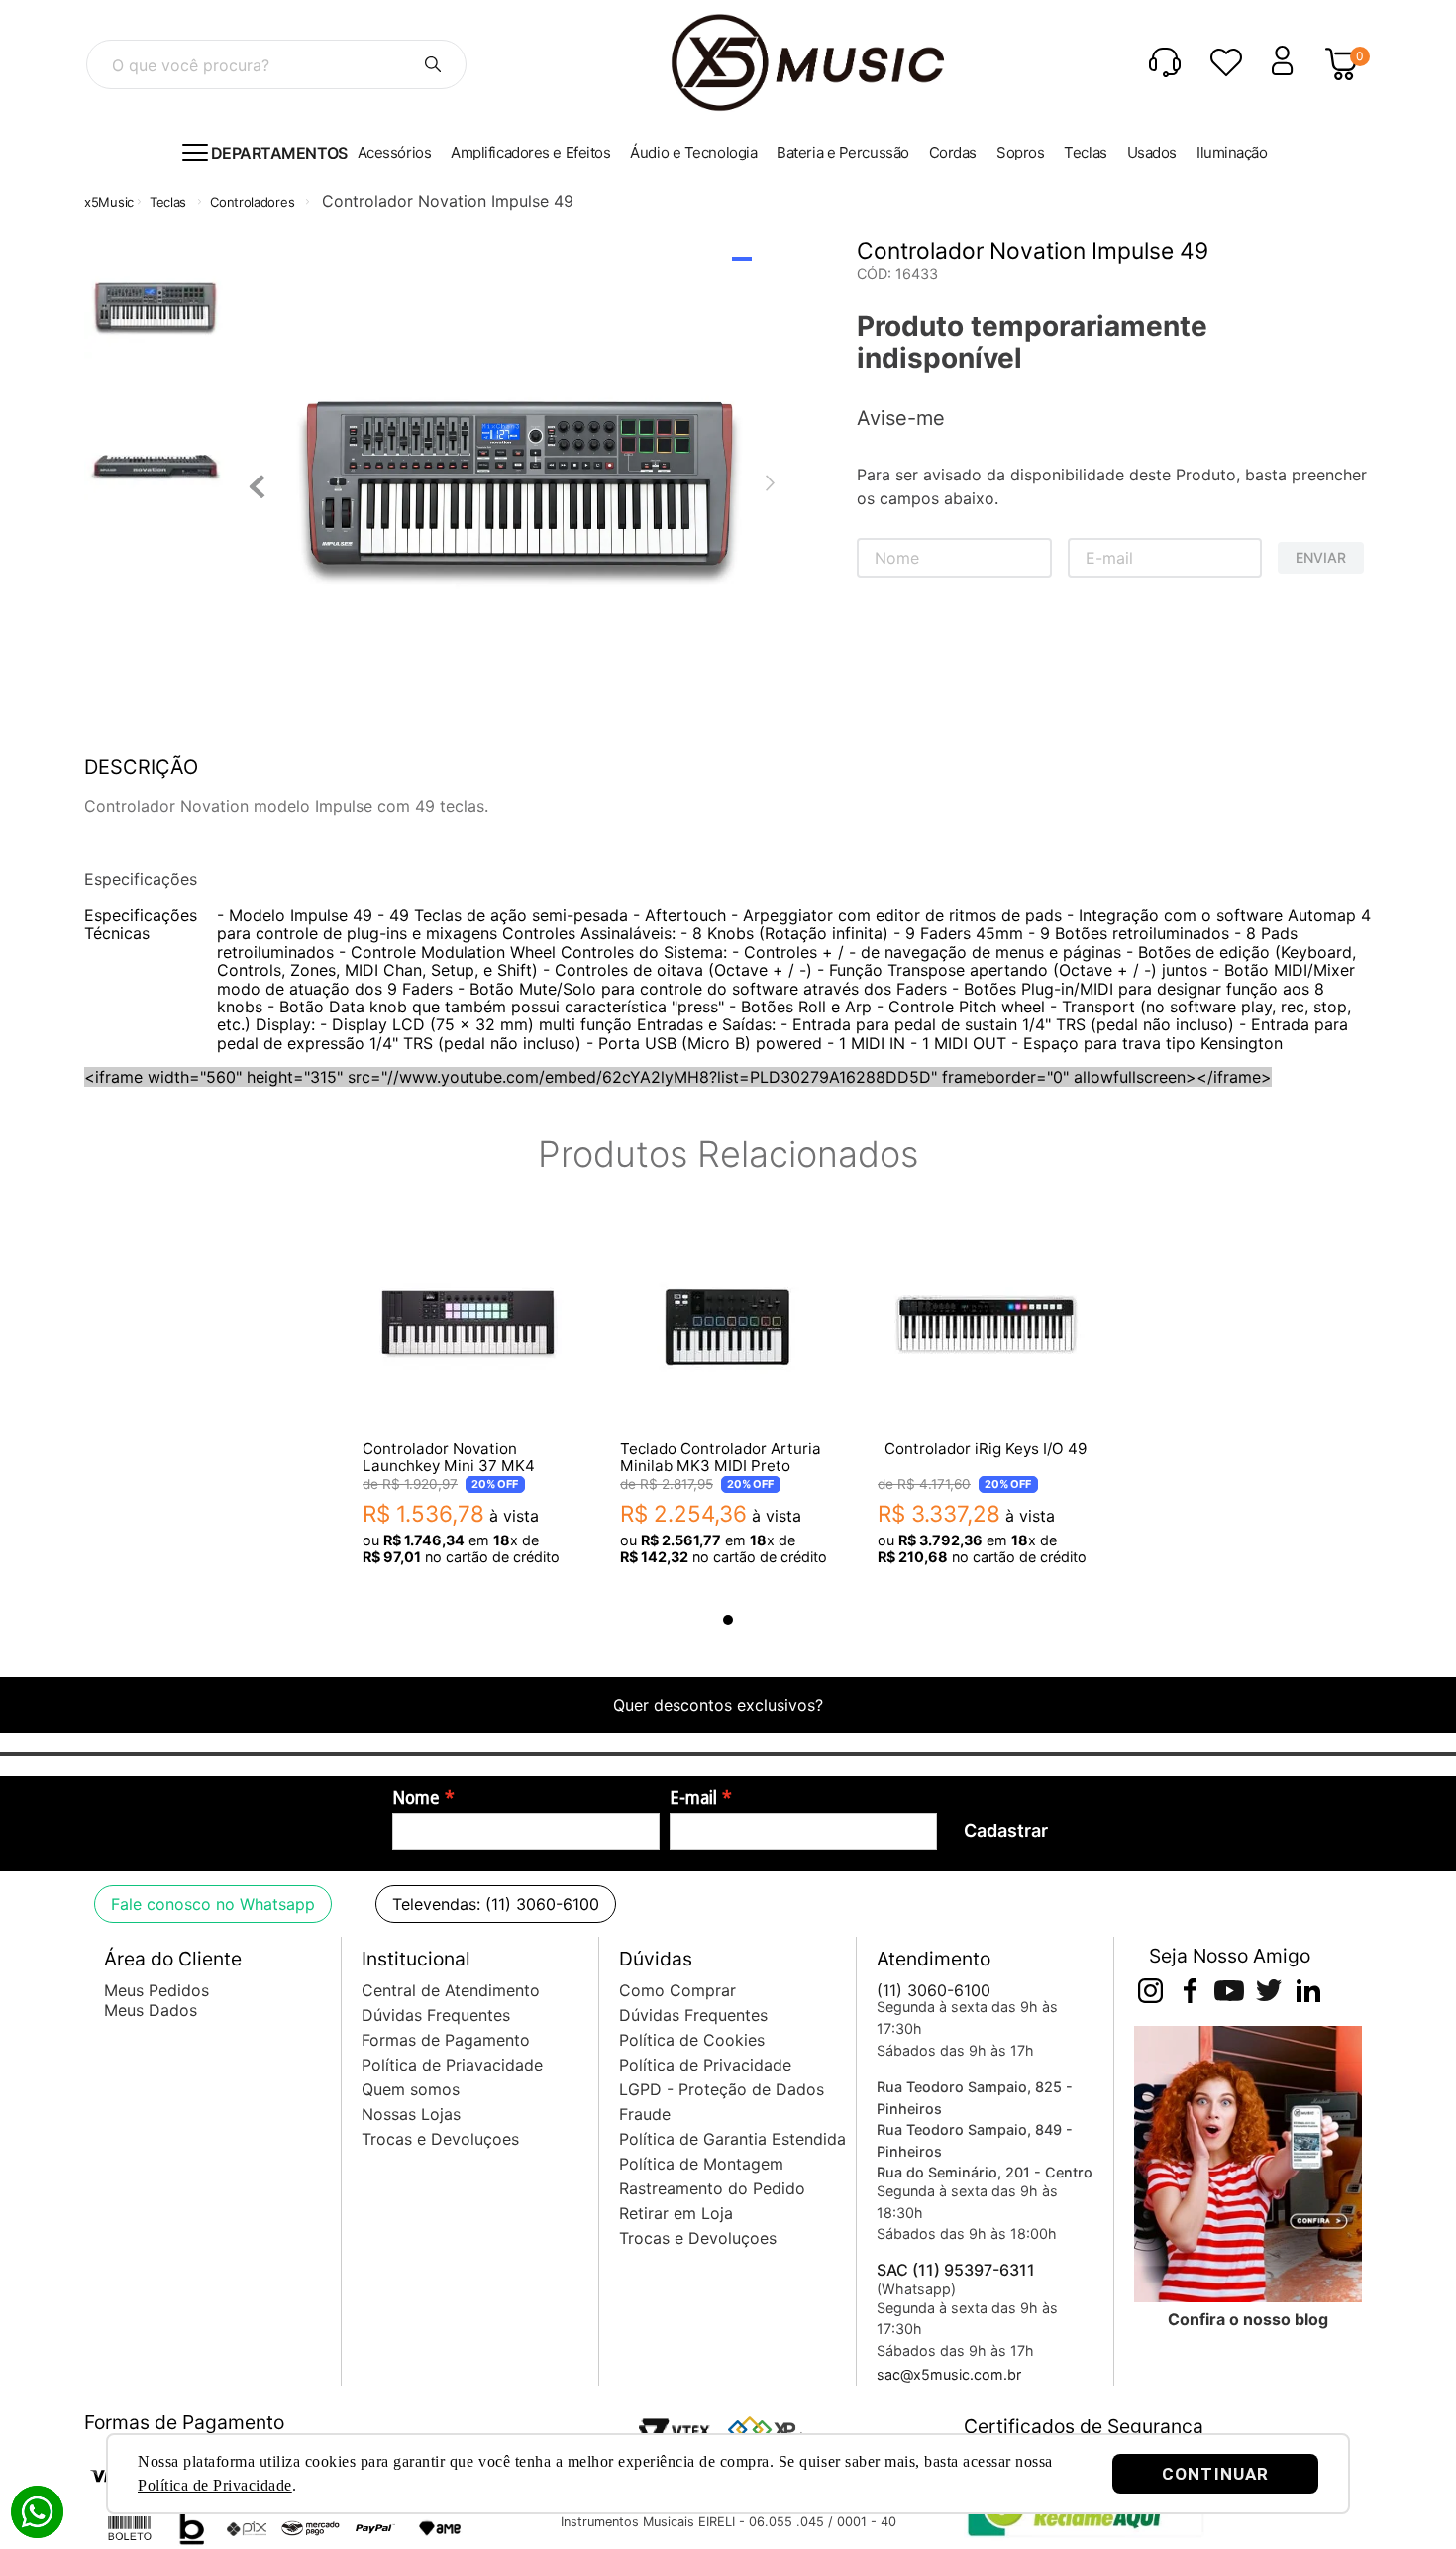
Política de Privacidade (215, 2485)
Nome (416, 1798)
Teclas (168, 202)
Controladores (252, 202)
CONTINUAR (1215, 2474)
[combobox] (276, 64)
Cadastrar (1006, 1830)
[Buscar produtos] (433, 64)
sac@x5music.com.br (949, 2374)
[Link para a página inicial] (109, 203)
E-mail (693, 1798)
